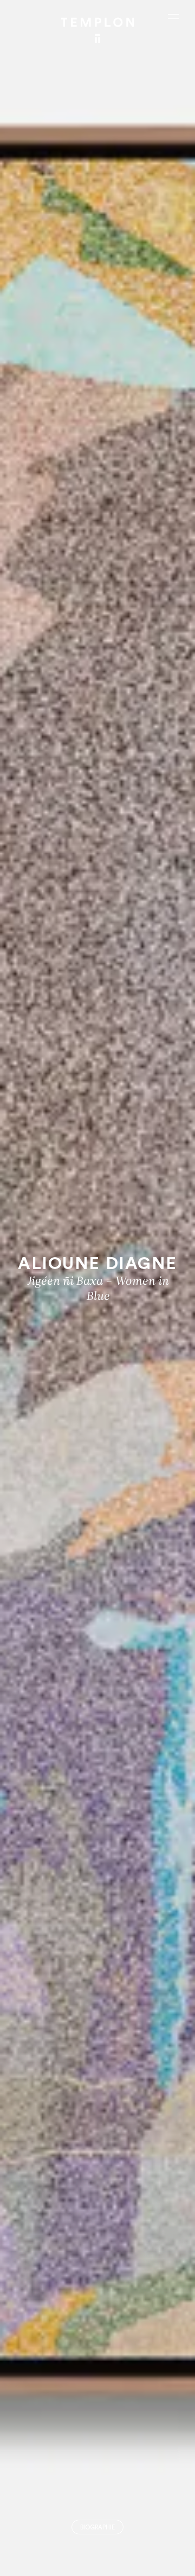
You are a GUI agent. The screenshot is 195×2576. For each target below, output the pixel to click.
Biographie (97, 2528)
